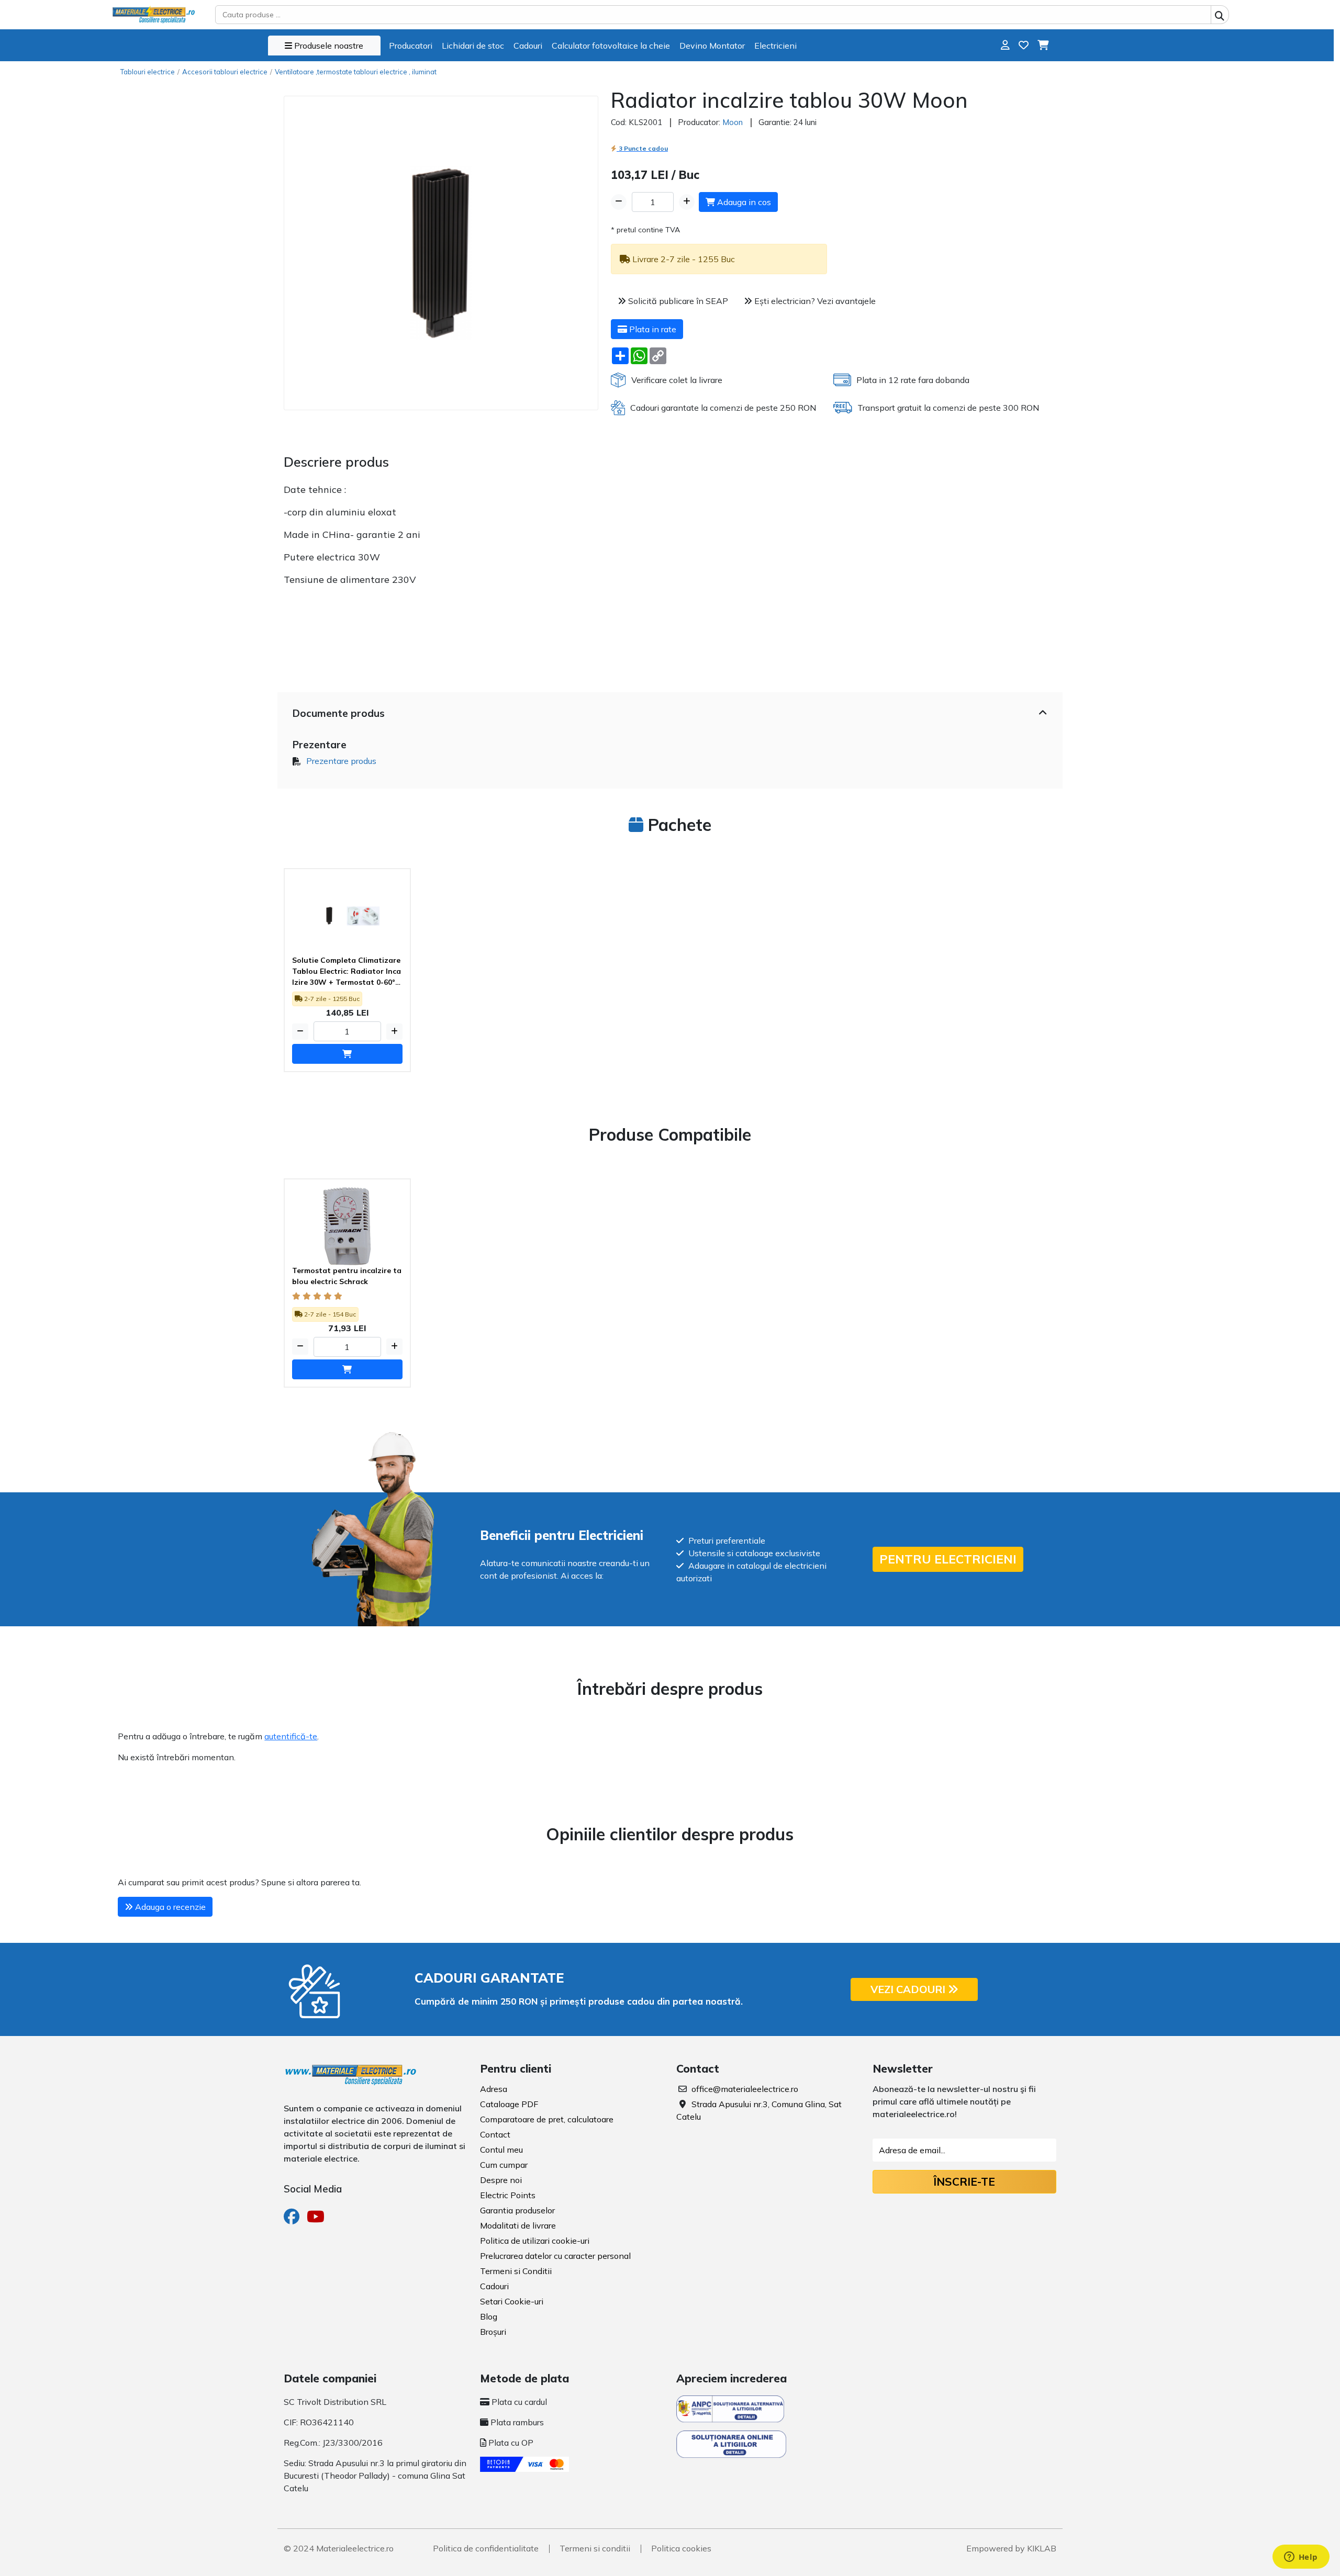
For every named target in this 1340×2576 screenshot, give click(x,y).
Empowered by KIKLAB (1011, 2548)
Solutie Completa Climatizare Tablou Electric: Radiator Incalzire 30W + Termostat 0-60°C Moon (347, 972)
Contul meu (501, 2150)
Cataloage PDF (509, 2104)
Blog (489, 2316)
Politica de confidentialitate (486, 2548)
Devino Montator (712, 46)
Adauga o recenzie (169, 1907)
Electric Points (508, 2195)
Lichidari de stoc (473, 46)
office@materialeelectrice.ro (745, 2089)
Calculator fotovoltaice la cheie (611, 46)
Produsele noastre (328, 46)
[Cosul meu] (1043, 45)
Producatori (411, 46)
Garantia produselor (517, 2210)
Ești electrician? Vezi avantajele (814, 301)
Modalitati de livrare (518, 2225)
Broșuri (493, 2332)
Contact (495, 2134)
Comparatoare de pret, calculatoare (547, 2119)
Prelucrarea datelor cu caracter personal (555, 2256)
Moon (733, 122)
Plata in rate (652, 329)
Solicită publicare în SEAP (677, 301)
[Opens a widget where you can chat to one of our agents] (1301, 2558)
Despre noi (501, 2180)
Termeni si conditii (595, 2548)
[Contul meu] (1005, 45)
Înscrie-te (964, 2181)
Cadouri (528, 46)
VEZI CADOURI (909, 1989)
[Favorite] (1024, 45)
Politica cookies (681, 2548)
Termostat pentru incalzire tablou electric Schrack (347, 1276)
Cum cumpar (504, 2165)
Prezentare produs (341, 761)
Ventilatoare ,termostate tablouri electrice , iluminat (356, 72)
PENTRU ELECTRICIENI (948, 1559)
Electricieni (775, 46)
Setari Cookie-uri (512, 2301)
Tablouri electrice (148, 72)
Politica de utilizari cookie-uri (535, 2241)
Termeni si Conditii (516, 2271)
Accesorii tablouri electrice (225, 72)
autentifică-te (291, 1736)
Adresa (494, 2089)
